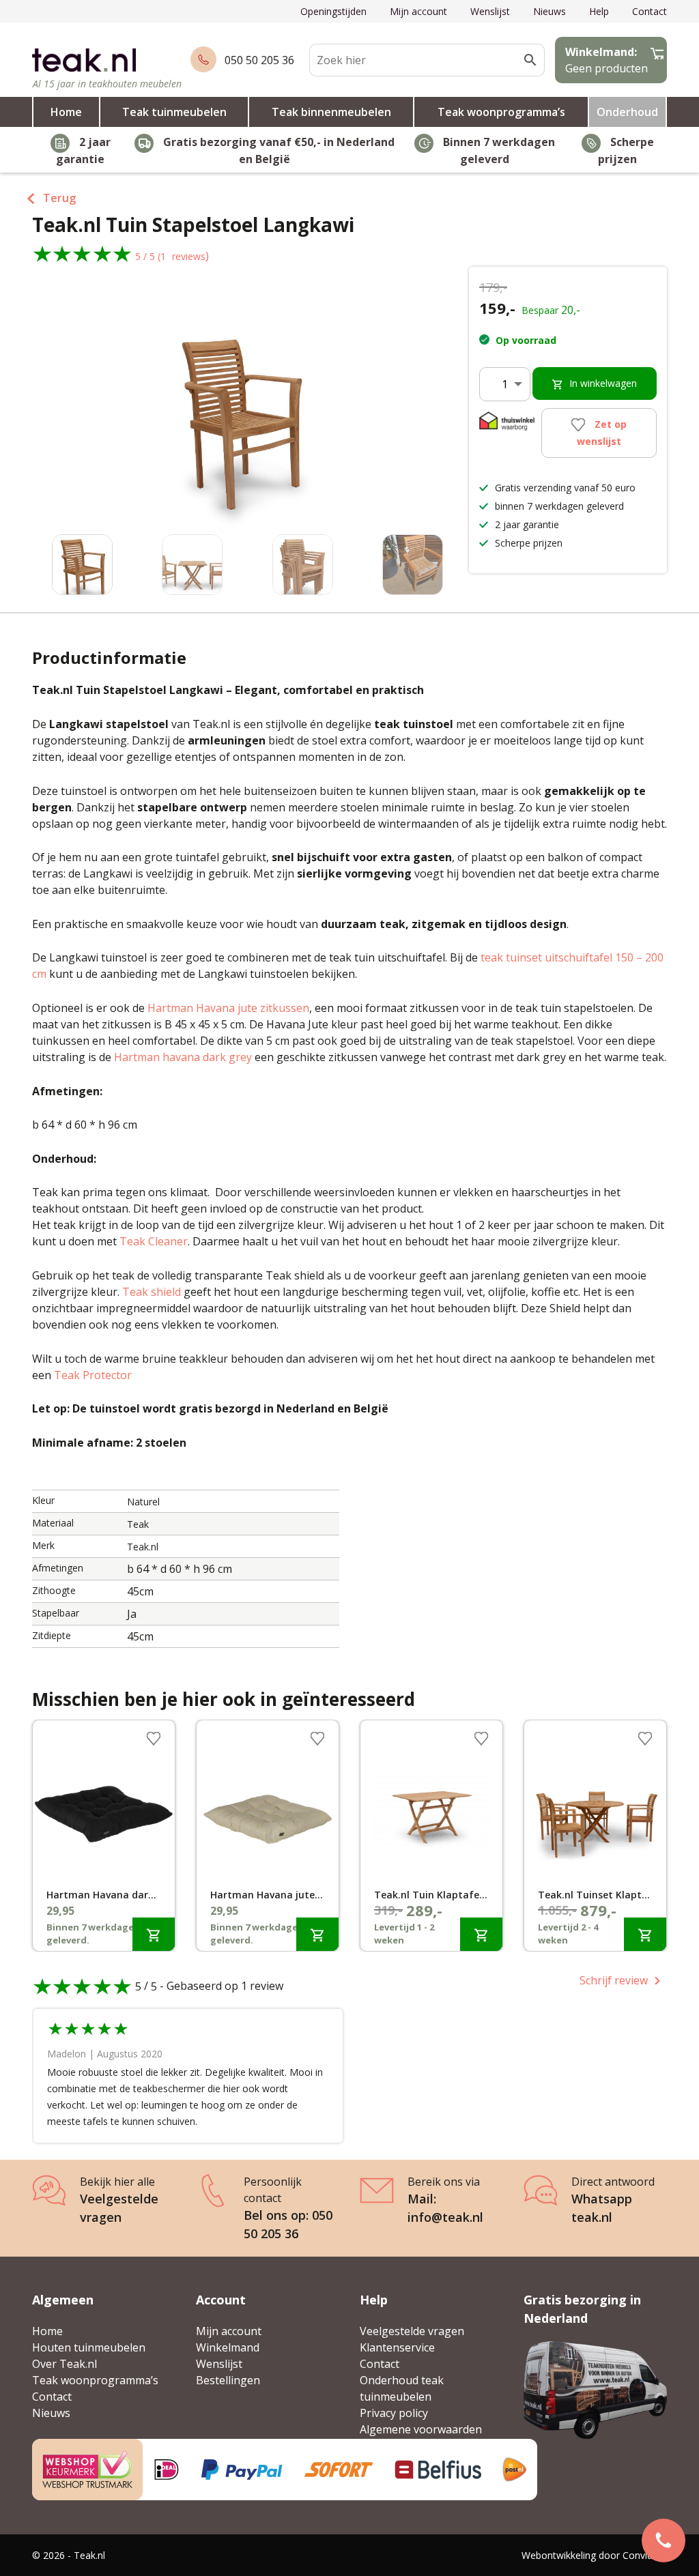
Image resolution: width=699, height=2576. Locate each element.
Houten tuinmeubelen (89, 2347)
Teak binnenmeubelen (331, 112)
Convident (645, 2555)
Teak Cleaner (154, 1241)
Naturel (143, 1502)
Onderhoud (627, 112)
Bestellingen (228, 2380)
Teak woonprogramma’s (501, 112)
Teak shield (152, 1292)
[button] (431, 415)
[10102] (645, 1934)
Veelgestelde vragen (412, 2331)
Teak (138, 1524)
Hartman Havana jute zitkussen (228, 1008)
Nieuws (550, 11)
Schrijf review (614, 1980)
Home (66, 112)
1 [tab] (349, 1954)
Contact (650, 11)
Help (599, 11)
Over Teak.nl (65, 2364)
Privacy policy (394, 2413)
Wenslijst (490, 11)
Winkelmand (228, 2347)
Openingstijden (333, 11)
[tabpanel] (104, 1836)
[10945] (154, 1934)
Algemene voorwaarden (421, 2429)
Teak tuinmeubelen (174, 112)
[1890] (481, 1934)
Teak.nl (143, 1547)
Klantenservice (397, 2347)
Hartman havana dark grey (183, 1057)
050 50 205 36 (259, 60)
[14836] (317, 1934)
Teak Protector (93, 1375)
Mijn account (418, 11)
